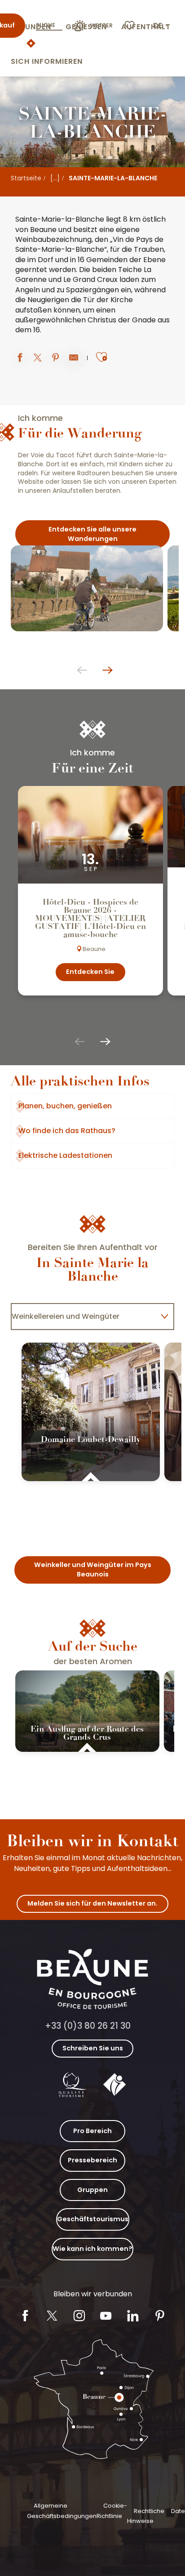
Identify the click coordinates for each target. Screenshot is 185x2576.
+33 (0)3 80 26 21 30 (88, 2026)
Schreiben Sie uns (93, 2048)
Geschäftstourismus (93, 2219)
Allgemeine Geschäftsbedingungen (62, 2511)
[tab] (84, 1317)
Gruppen (92, 2190)
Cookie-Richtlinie (112, 2511)
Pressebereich (92, 2160)
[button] (161, 26)
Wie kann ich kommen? (92, 2249)
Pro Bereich (92, 2131)
